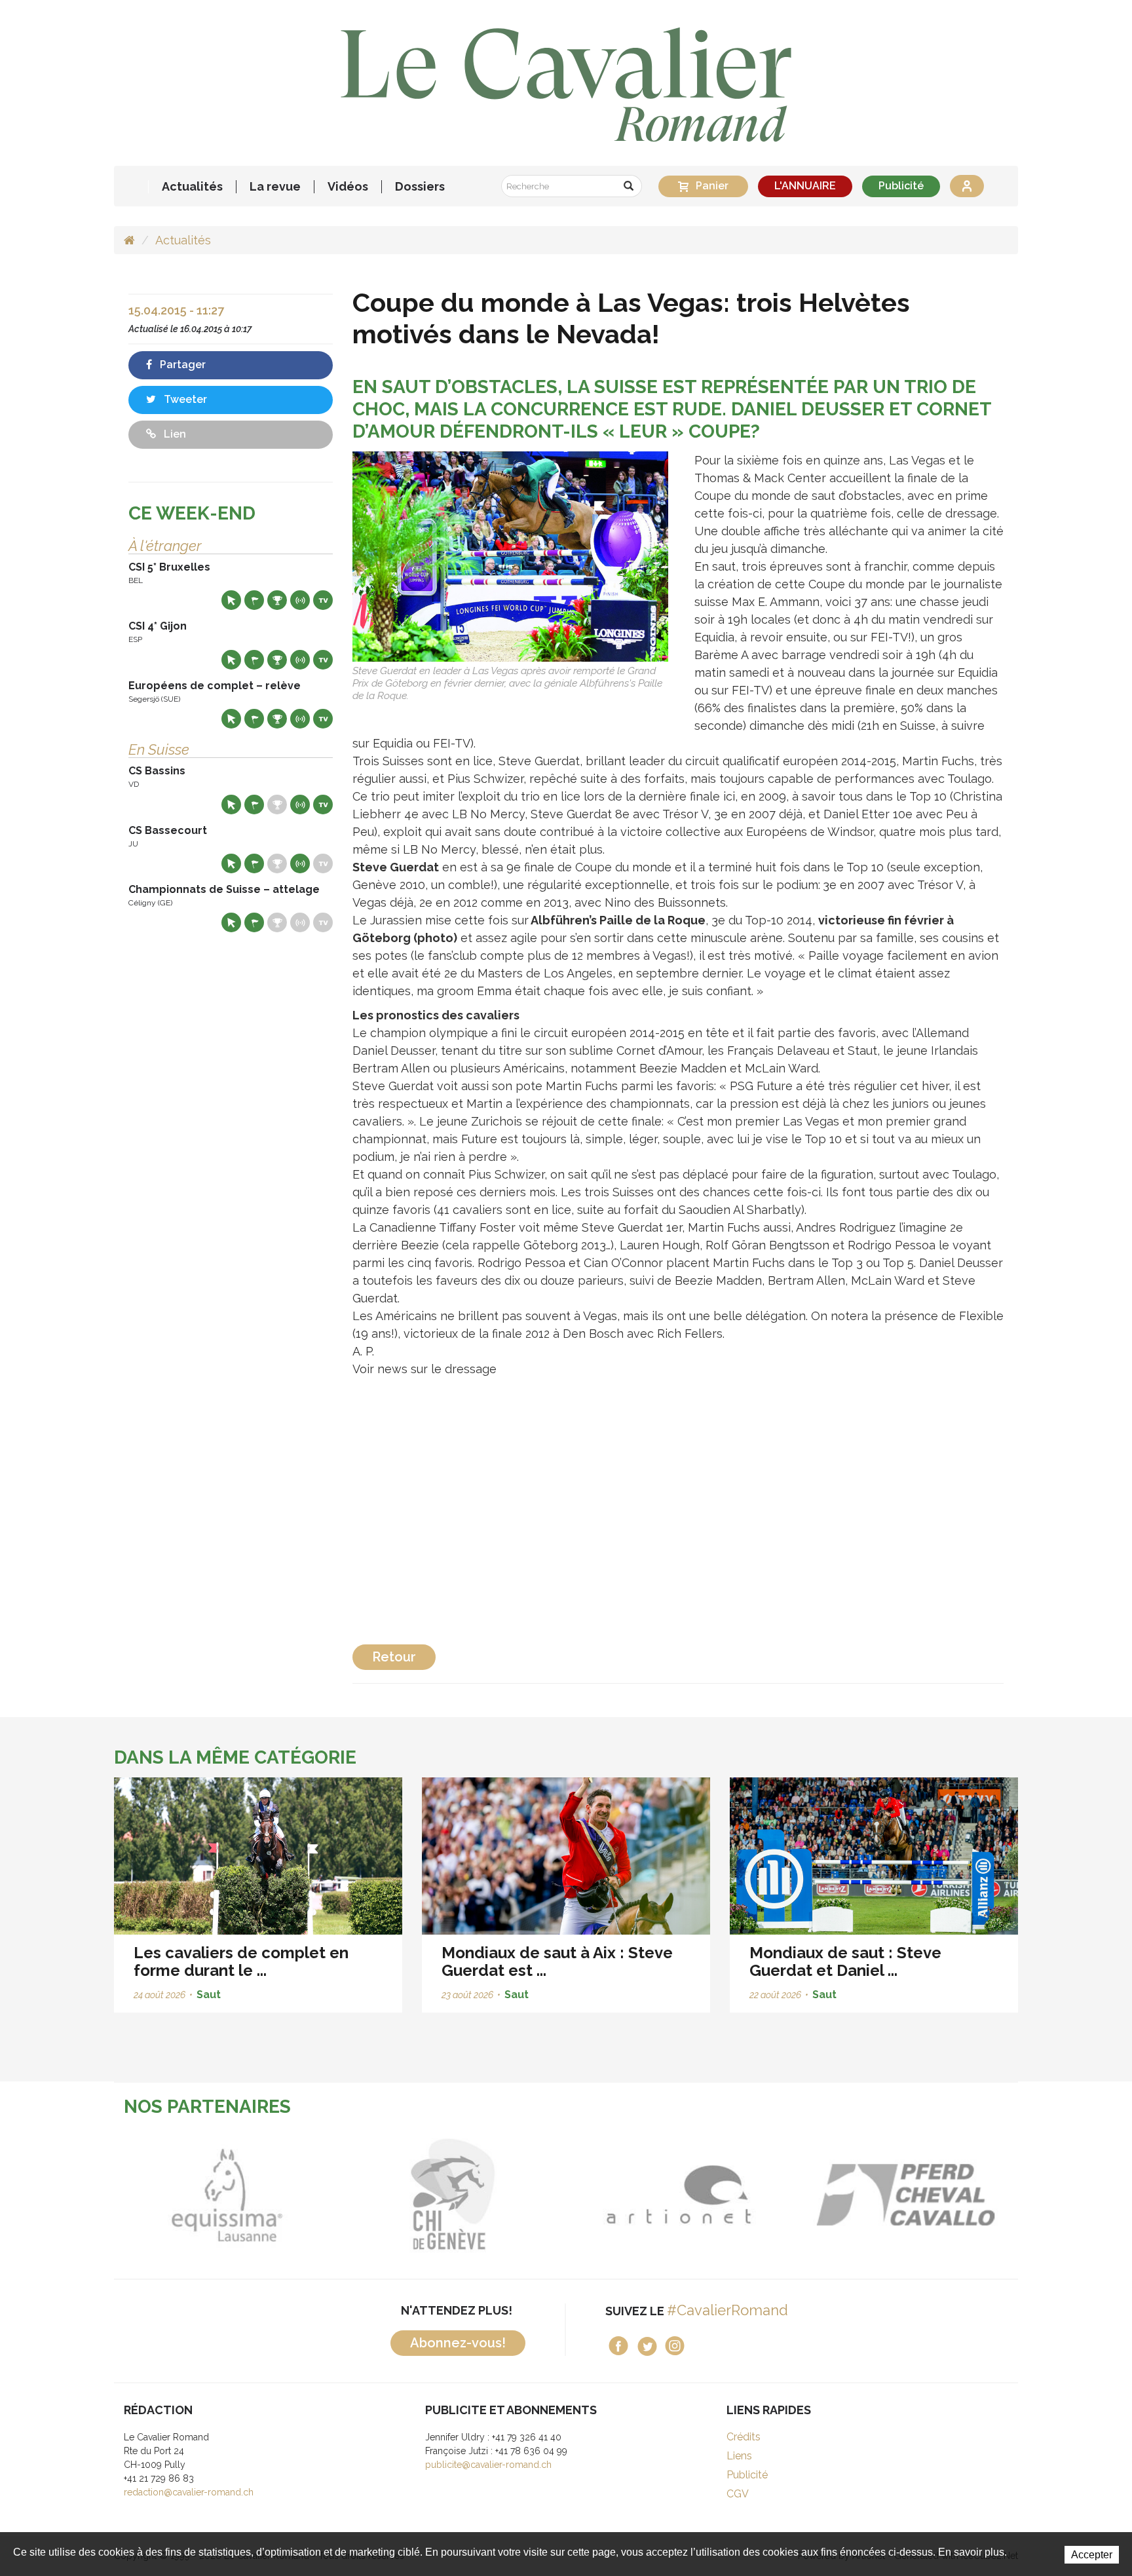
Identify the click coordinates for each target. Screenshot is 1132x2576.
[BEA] (779, 2195)
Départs (254, 600)
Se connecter (967, 186)
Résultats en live (300, 600)
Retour (394, 1657)
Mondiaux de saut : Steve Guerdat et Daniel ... (845, 1961)
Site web (231, 600)
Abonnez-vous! (458, 2343)
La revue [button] (275, 187)
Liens (739, 2456)
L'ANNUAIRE (805, 186)
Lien (174, 434)
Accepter (1092, 2555)
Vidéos (348, 187)
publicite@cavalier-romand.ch (488, 2465)
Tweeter (184, 399)
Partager (181, 365)
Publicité (901, 186)
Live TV (323, 600)
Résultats (277, 600)
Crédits (744, 2437)
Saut (209, 1995)
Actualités (192, 187)
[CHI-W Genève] (327, 2195)
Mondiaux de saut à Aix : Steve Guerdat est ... (557, 1961)
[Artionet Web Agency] (553, 2195)
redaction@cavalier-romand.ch (189, 2492)
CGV (738, 2494)
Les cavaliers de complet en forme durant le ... (241, 1961)
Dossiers (420, 187)
